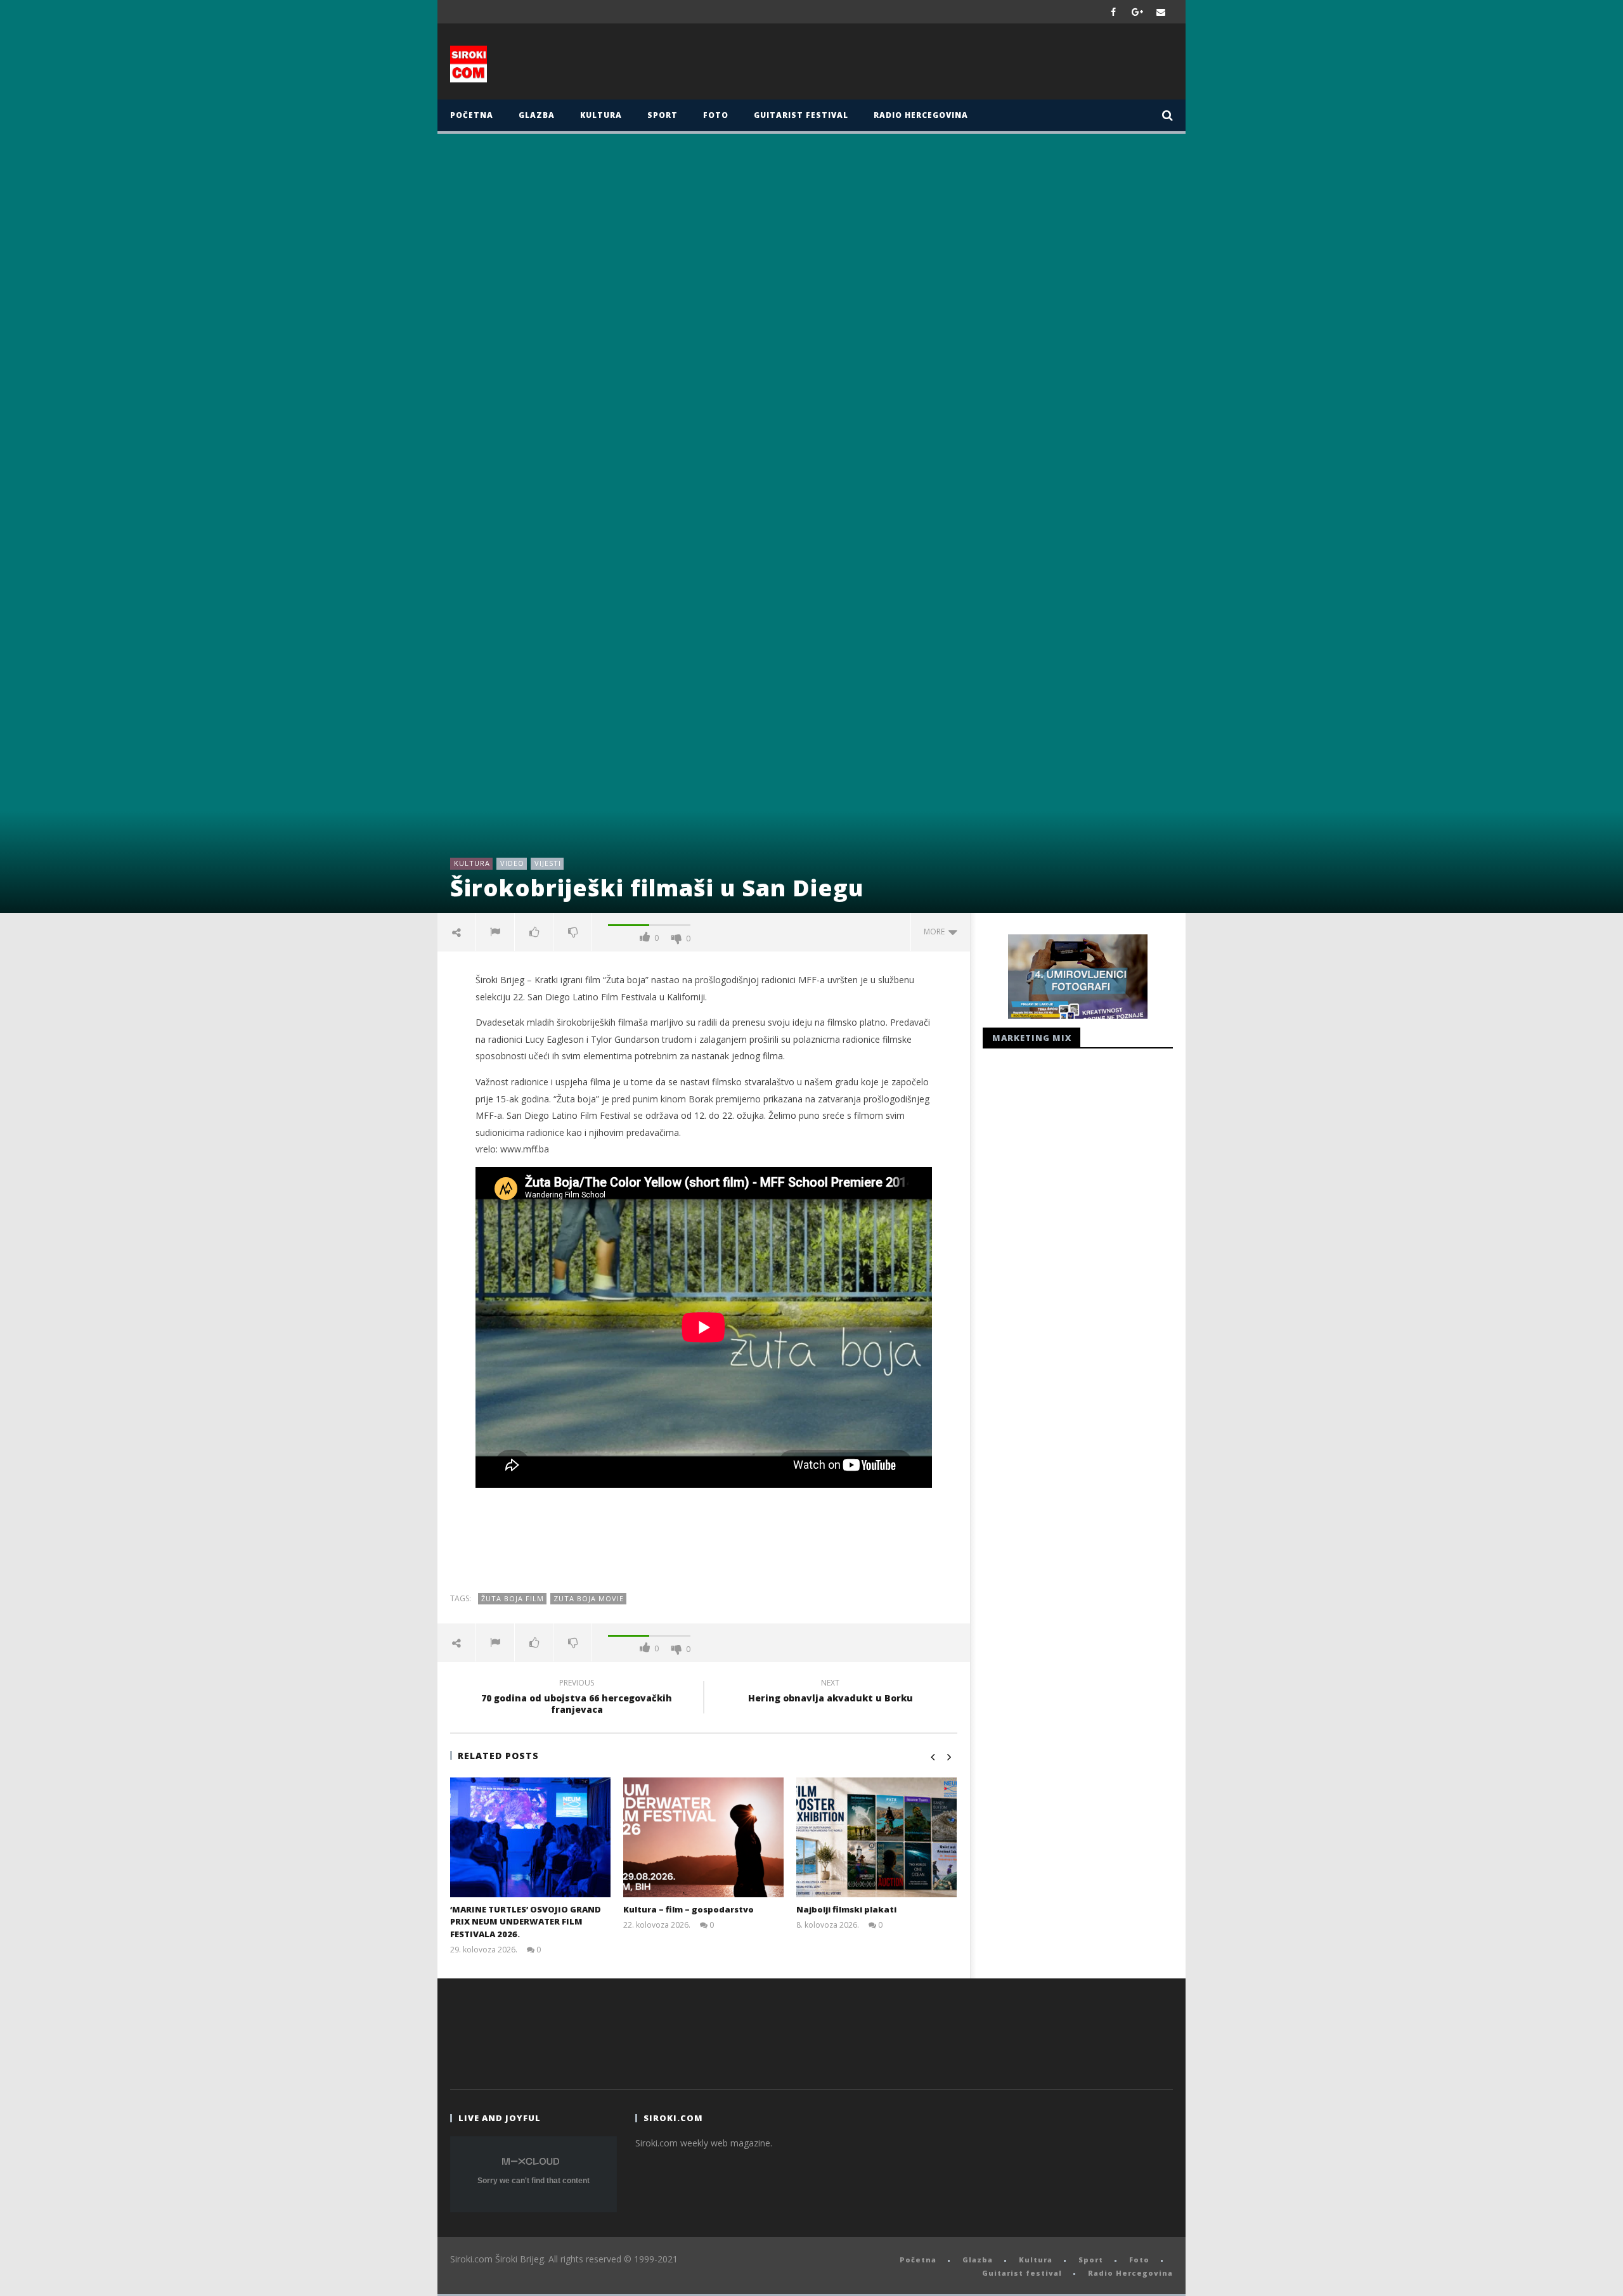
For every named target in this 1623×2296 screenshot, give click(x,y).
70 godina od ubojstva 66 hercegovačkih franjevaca (577, 1698)
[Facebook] (1114, 12)
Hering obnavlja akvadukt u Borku (831, 1693)
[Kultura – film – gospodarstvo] (703, 1837)
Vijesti (548, 863)
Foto (716, 115)
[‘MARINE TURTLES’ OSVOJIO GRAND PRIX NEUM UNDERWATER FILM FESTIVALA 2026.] (530, 1837)
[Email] (1161, 12)
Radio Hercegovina (921, 115)
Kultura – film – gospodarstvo (689, 1909)
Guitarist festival (801, 115)
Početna (472, 115)
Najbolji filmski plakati (846, 1909)
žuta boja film (513, 1598)
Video (512, 863)
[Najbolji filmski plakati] (876, 1837)
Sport (663, 115)
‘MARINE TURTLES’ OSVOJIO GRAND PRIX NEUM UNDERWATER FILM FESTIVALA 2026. (526, 1922)
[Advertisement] (936, 65)
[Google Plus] (1137, 12)
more (936, 932)
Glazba (537, 115)
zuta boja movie (589, 1598)
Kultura (601, 115)
